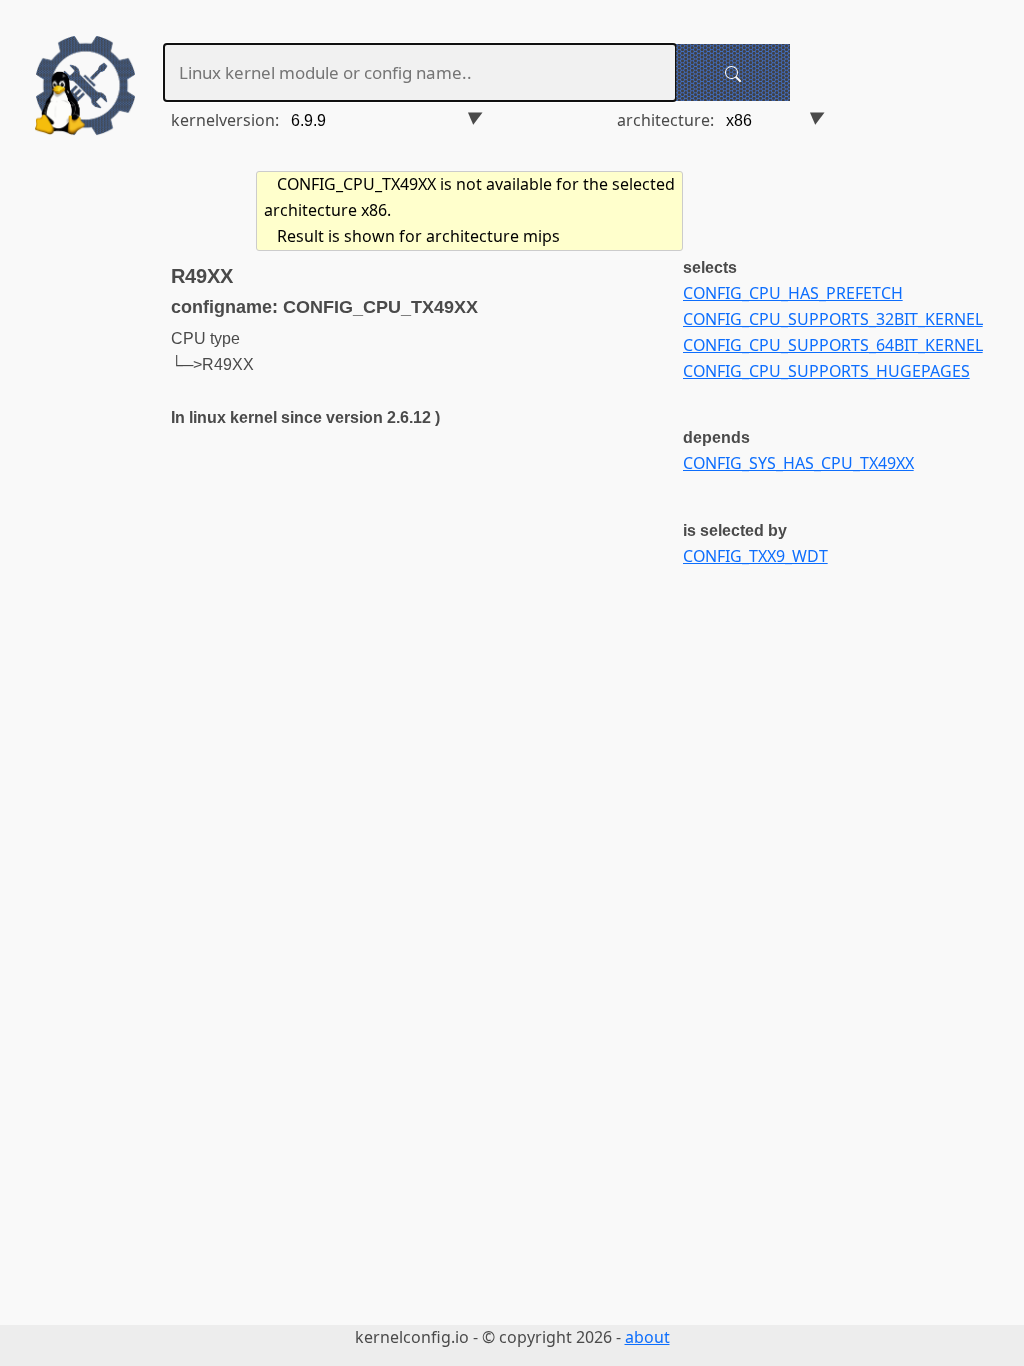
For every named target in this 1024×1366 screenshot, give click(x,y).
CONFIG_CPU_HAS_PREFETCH (793, 293)
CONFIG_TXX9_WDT (755, 556)
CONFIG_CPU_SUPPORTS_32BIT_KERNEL (833, 319)
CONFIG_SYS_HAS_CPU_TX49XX (798, 463)
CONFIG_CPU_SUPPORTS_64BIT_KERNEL (833, 345)
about (647, 1337)
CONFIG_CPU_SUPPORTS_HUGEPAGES (826, 371)
